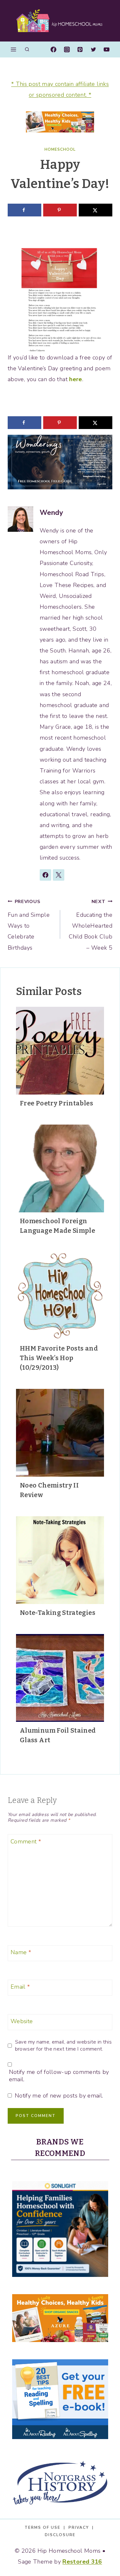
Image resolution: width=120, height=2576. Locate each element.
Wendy (51, 513)
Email (20, 1987)
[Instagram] (67, 49)
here (76, 379)
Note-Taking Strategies (58, 1613)
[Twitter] (93, 49)
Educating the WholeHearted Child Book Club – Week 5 (91, 925)
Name (21, 1952)
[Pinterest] (80, 49)
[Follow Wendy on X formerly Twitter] (59, 875)
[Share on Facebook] (24, 210)
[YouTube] (107, 49)
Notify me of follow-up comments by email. (59, 2076)
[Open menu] (14, 49)
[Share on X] (96, 210)
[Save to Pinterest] (60, 210)
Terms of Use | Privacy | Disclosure (60, 2531)
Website (22, 2022)
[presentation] (60, 1051)
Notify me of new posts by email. (59, 2096)
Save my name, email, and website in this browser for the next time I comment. (63, 2045)
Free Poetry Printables (56, 1103)
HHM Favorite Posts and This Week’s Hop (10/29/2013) (59, 1358)
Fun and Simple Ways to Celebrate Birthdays (29, 925)
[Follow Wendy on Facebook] (45, 875)
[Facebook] (53, 49)
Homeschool (60, 149)
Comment (26, 1842)
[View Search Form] (27, 50)
